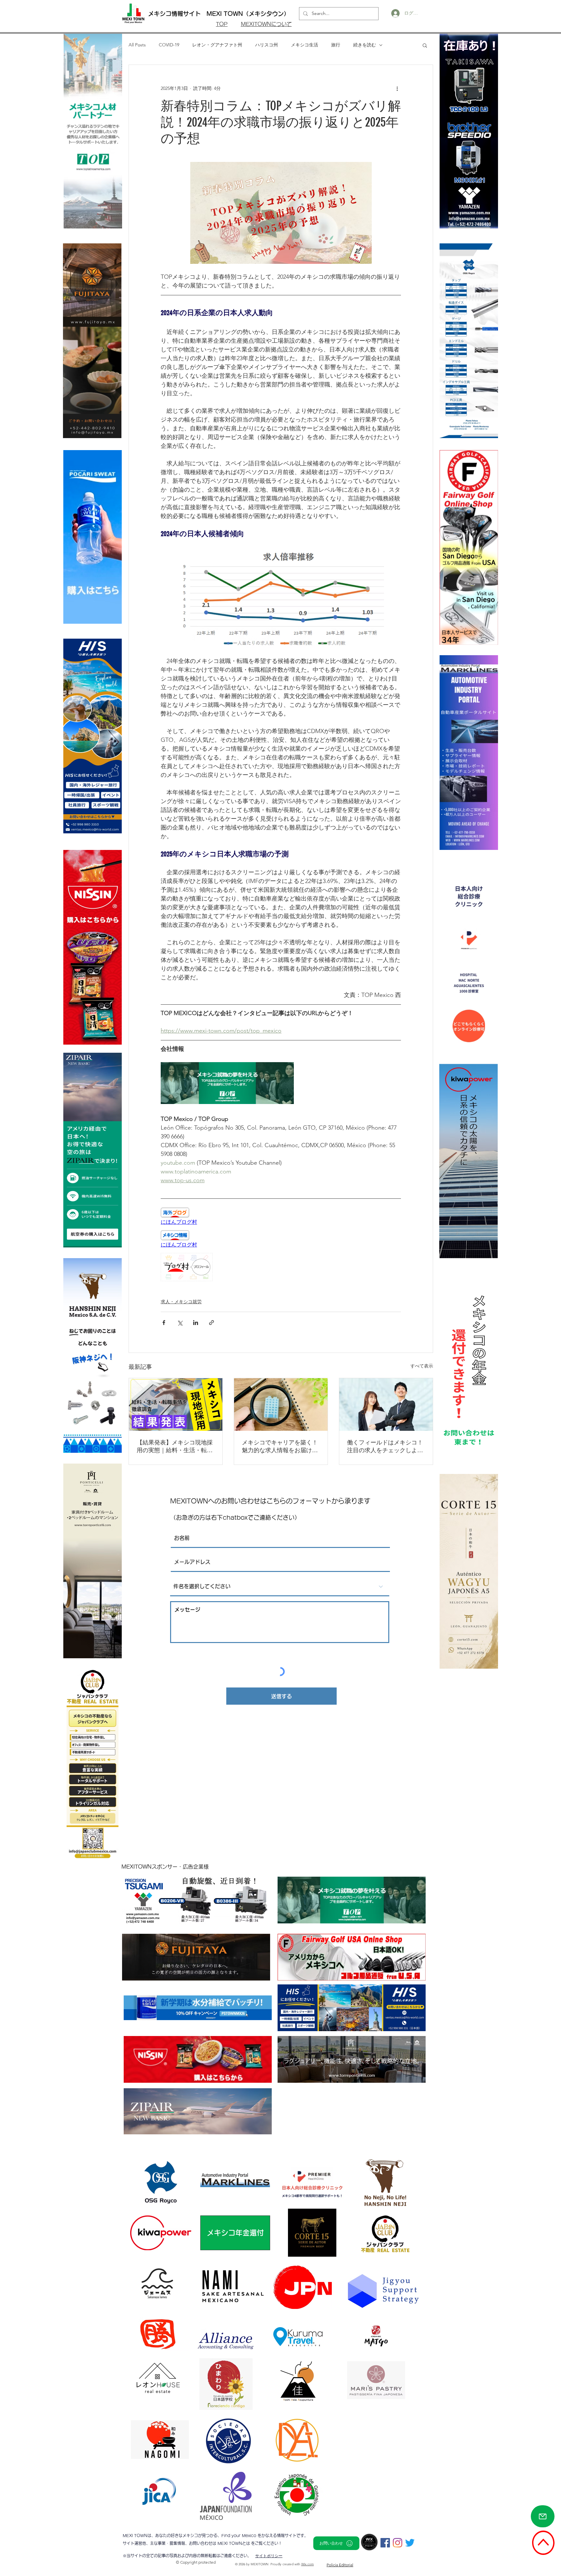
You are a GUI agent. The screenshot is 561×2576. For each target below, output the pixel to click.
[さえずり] (410, 2543)
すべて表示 (422, 1366)
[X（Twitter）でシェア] (180, 1323)
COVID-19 (169, 45)
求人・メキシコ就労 (181, 1302)
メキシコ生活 (305, 45)
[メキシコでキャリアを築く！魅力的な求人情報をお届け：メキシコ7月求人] (281, 1405)
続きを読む (365, 45)
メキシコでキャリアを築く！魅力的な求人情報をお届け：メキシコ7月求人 (280, 1447)
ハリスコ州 (267, 45)
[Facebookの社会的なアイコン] (385, 2543)
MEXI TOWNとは (234, 2543)
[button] (425, 45)
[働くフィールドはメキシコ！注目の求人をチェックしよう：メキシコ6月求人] (386, 1405)
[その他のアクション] (397, 88)
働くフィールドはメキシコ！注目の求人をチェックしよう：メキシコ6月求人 (385, 1447)
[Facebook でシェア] (164, 1323)
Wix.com (308, 2564)
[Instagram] (398, 2543)
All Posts (137, 45)
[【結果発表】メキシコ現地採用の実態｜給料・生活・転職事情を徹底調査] (176, 1405)
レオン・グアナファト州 (217, 45)
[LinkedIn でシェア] (196, 1323)
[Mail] (543, 2516)
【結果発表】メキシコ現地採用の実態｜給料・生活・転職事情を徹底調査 (175, 1447)
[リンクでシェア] (212, 1323)
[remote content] (281, 1217)
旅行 (336, 45)
